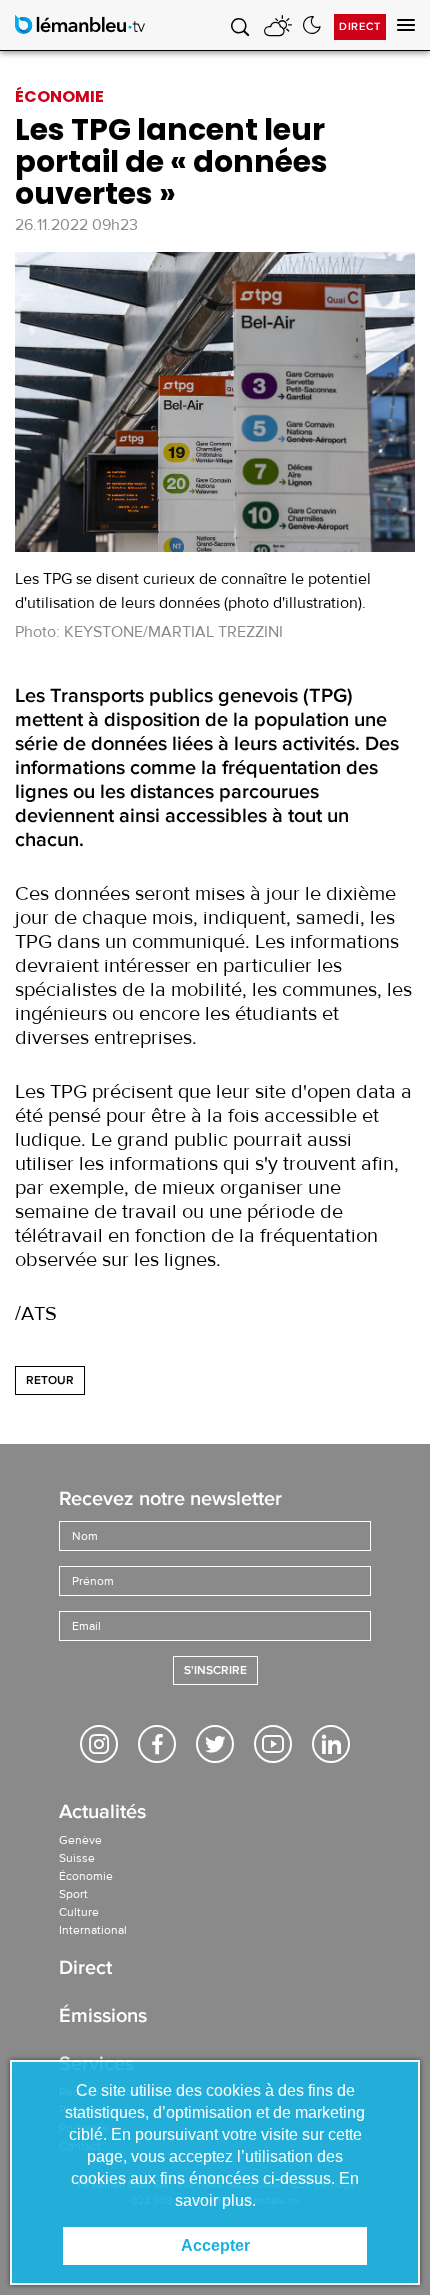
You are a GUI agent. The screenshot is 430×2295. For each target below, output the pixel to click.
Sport (73, 1894)
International (93, 1930)
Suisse (77, 1858)
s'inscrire (215, 1670)
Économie (86, 1876)
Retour (50, 1380)
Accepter (215, 2245)
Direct (360, 26)
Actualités (102, 1813)
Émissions (103, 2017)
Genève (80, 1840)
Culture (79, 1912)
